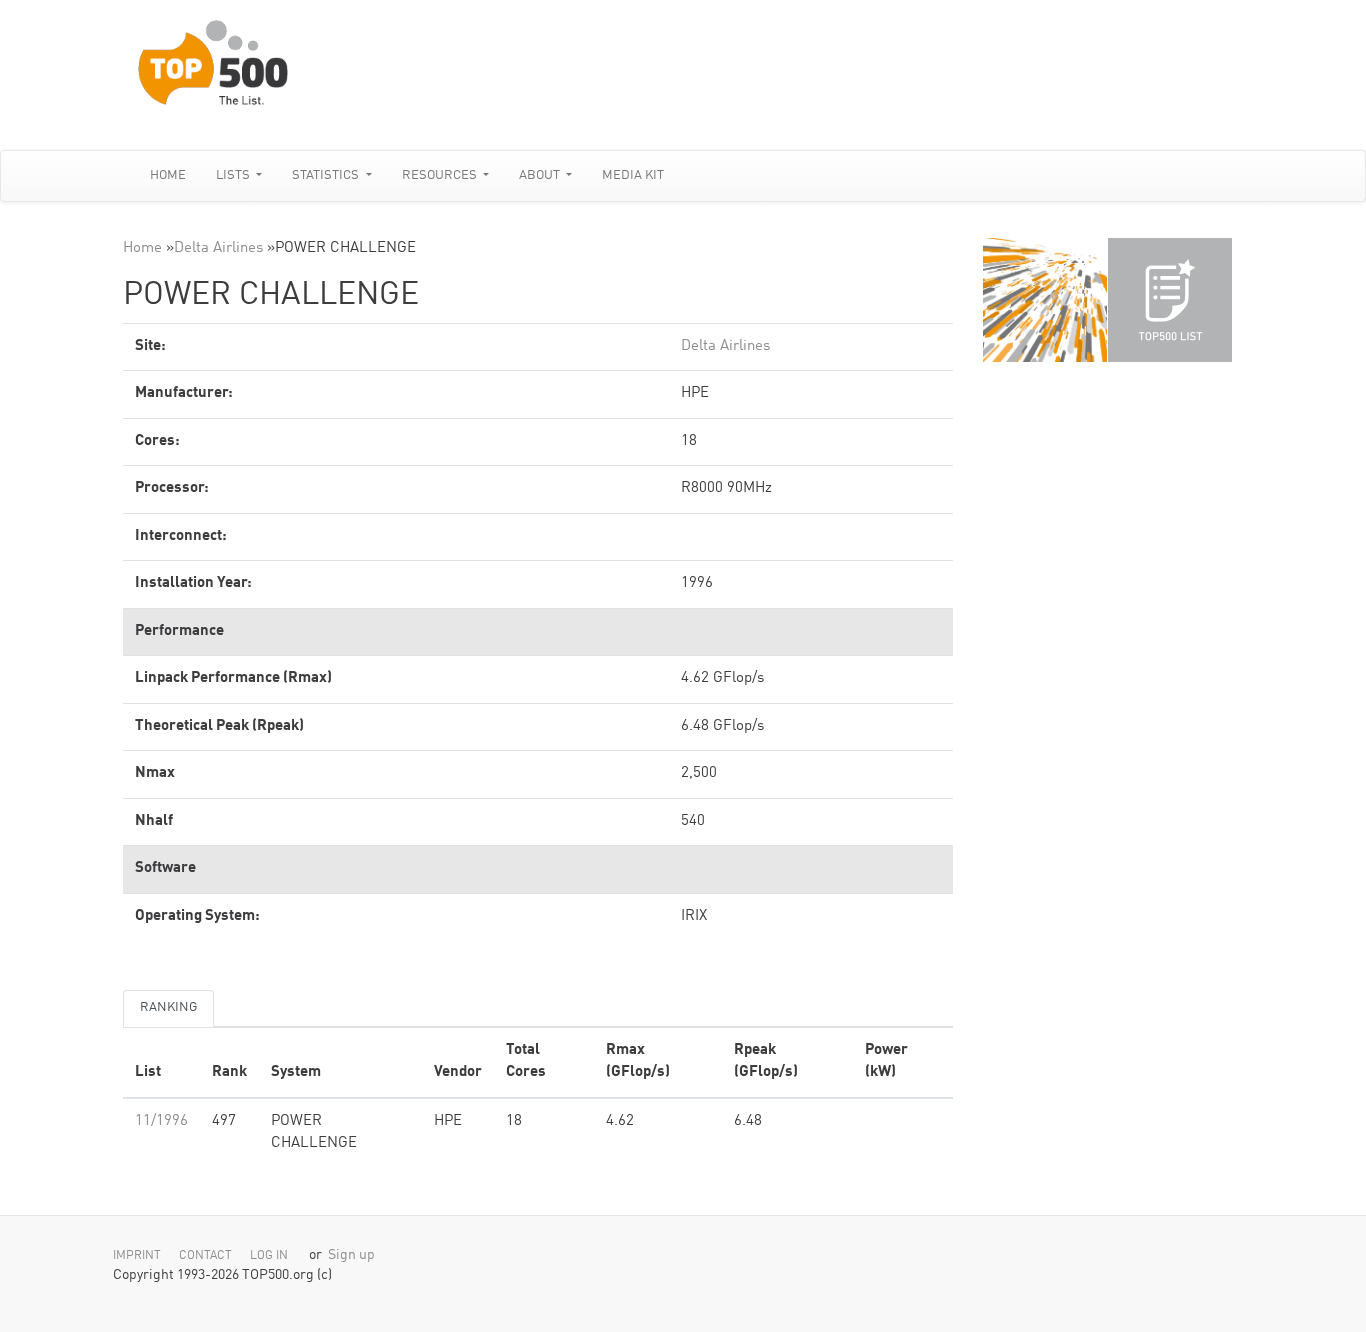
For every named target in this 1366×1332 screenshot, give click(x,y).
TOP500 (1045, 300)
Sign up (351, 1255)
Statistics (327, 175)
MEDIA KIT (633, 175)
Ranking (168, 1007)
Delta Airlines (218, 248)
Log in (269, 1256)
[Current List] (1170, 300)
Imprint (137, 1256)
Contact (205, 1256)
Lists (234, 175)
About (541, 175)
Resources (441, 175)
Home (168, 175)
